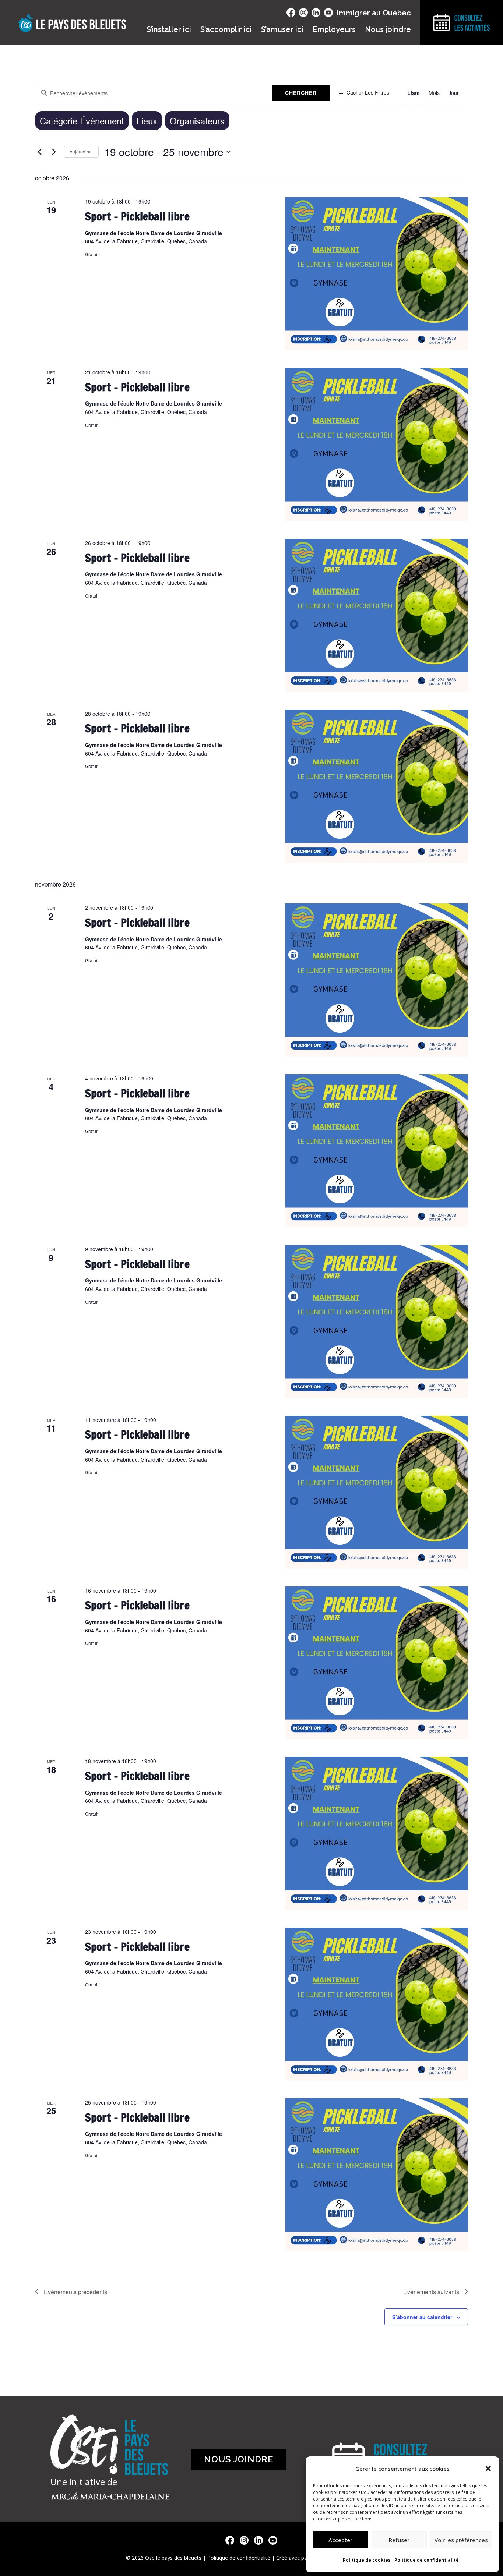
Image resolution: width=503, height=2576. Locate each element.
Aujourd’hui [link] (81, 151)
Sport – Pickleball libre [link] (137, 216)
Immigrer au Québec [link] (374, 13)
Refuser (399, 2540)
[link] (414, 93)
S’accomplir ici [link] (226, 29)
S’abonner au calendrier (422, 2317)
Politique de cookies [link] (367, 2560)
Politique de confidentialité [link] (427, 2560)
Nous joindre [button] (239, 2459)
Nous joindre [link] (388, 29)
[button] (488, 2469)
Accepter (340, 2540)
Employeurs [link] (334, 29)
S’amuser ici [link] (282, 29)
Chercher (301, 93)
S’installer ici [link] (169, 29)
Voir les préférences (461, 2540)
